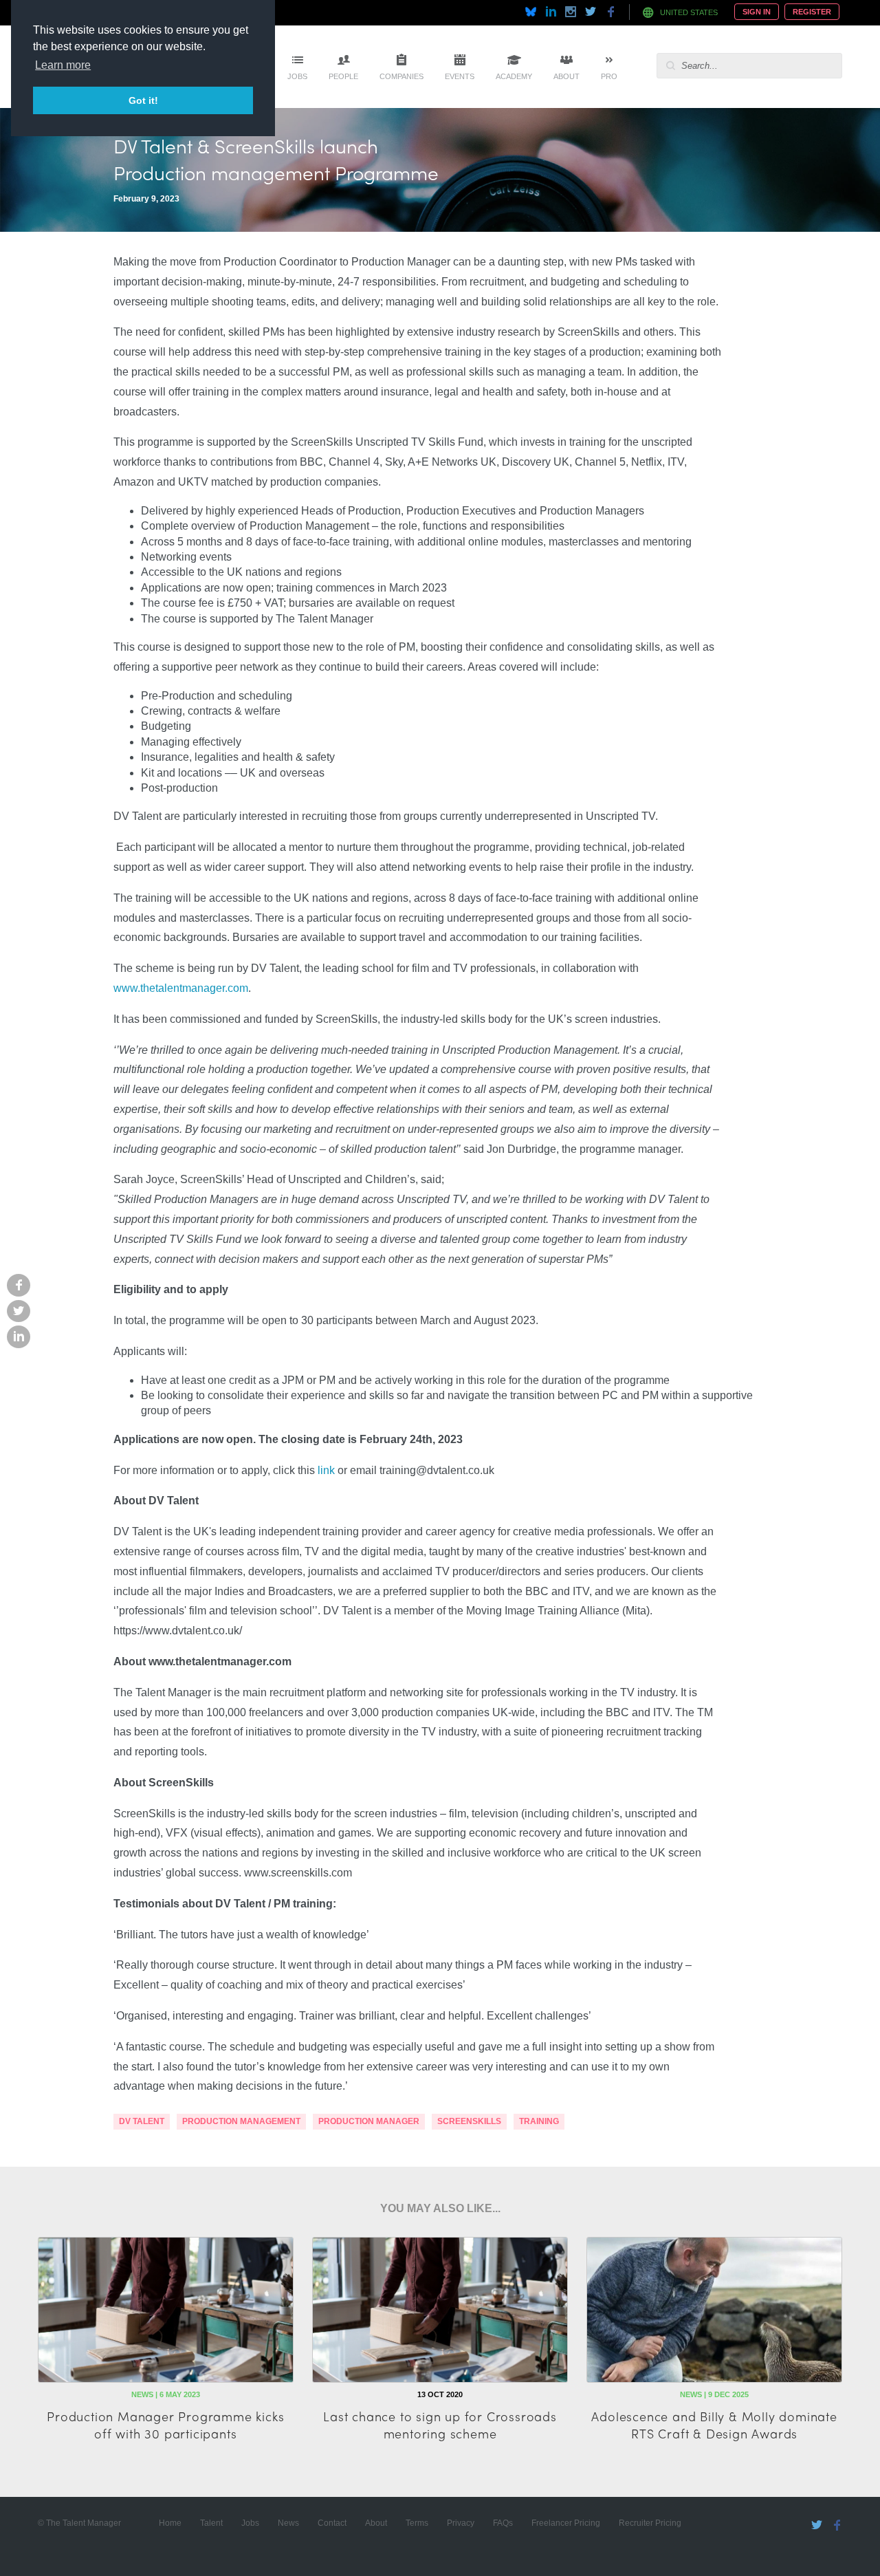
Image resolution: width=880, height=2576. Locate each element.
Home (170, 2523)
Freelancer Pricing (566, 2523)
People (343, 76)
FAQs (503, 2523)
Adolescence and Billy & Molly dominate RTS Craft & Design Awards (714, 2425)
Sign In (757, 12)
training (539, 2121)
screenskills (469, 2121)
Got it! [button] (143, 100)
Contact (332, 2523)
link (326, 1470)
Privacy (461, 2523)
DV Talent (142, 2121)
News (288, 2523)
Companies (401, 76)
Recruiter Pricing (650, 2523)
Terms (417, 2523)
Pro (609, 76)
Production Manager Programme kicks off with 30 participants (165, 2425)
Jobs (297, 76)
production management (241, 2121)
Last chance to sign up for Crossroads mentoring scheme (440, 2425)
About (566, 76)
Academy (514, 76)
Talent (211, 2523)
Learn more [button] (63, 65)
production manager (369, 2121)
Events (460, 76)
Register (812, 12)
